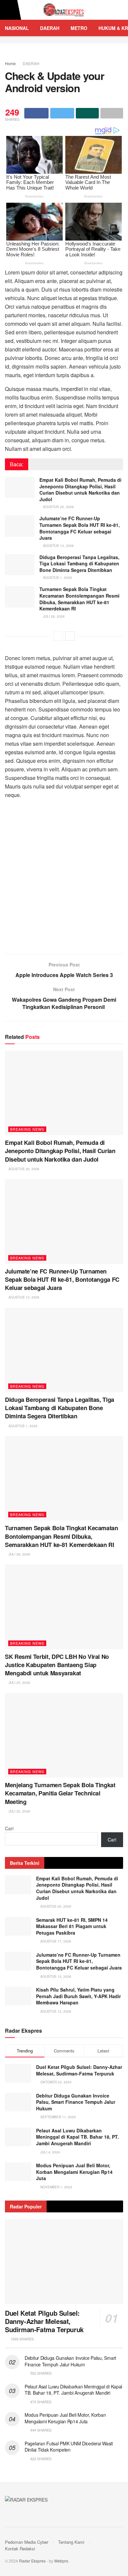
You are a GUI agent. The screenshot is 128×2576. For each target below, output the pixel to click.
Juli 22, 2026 (19, 1811)
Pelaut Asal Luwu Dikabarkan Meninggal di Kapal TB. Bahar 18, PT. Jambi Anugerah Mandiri (77, 2137)
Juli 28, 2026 (53, 616)
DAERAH (50, 28)
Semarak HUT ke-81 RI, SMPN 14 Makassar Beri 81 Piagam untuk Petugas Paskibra (72, 1926)
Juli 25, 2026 (19, 1683)
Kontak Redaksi (20, 2549)
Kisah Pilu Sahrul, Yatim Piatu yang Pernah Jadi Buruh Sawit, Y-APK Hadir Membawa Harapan (78, 1996)
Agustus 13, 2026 (58, 546)
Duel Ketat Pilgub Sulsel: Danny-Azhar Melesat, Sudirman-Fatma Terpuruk (79, 2070)
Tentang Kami (71, 2542)
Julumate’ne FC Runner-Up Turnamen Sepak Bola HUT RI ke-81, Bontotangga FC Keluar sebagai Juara (80, 528)
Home (10, 63)
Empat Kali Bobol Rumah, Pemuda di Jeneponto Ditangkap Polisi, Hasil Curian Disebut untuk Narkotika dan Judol (80, 489)
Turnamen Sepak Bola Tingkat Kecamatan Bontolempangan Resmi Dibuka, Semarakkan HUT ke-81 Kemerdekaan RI (79, 599)
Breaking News (27, 1129)
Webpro (61, 2561)
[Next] (70, 636)
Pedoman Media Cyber (27, 2542)
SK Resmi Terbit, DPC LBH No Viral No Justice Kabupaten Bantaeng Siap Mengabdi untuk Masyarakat (57, 1665)
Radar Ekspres (32, 2561)
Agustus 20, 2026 (58, 507)
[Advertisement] (64, 880)
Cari (9, 1828)
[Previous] (58, 636)
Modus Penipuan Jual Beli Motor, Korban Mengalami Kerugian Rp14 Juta (74, 2172)
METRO (79, 28)
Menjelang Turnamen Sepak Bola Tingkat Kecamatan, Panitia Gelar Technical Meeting (60, 1793)
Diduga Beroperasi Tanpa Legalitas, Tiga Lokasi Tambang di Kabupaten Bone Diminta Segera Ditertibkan (79, 564)
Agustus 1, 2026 (57, 578)
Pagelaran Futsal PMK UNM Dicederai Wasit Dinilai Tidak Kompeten (69, 2447)
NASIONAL (17, 28)
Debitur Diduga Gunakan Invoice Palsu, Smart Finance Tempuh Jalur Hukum (76, 2102)
